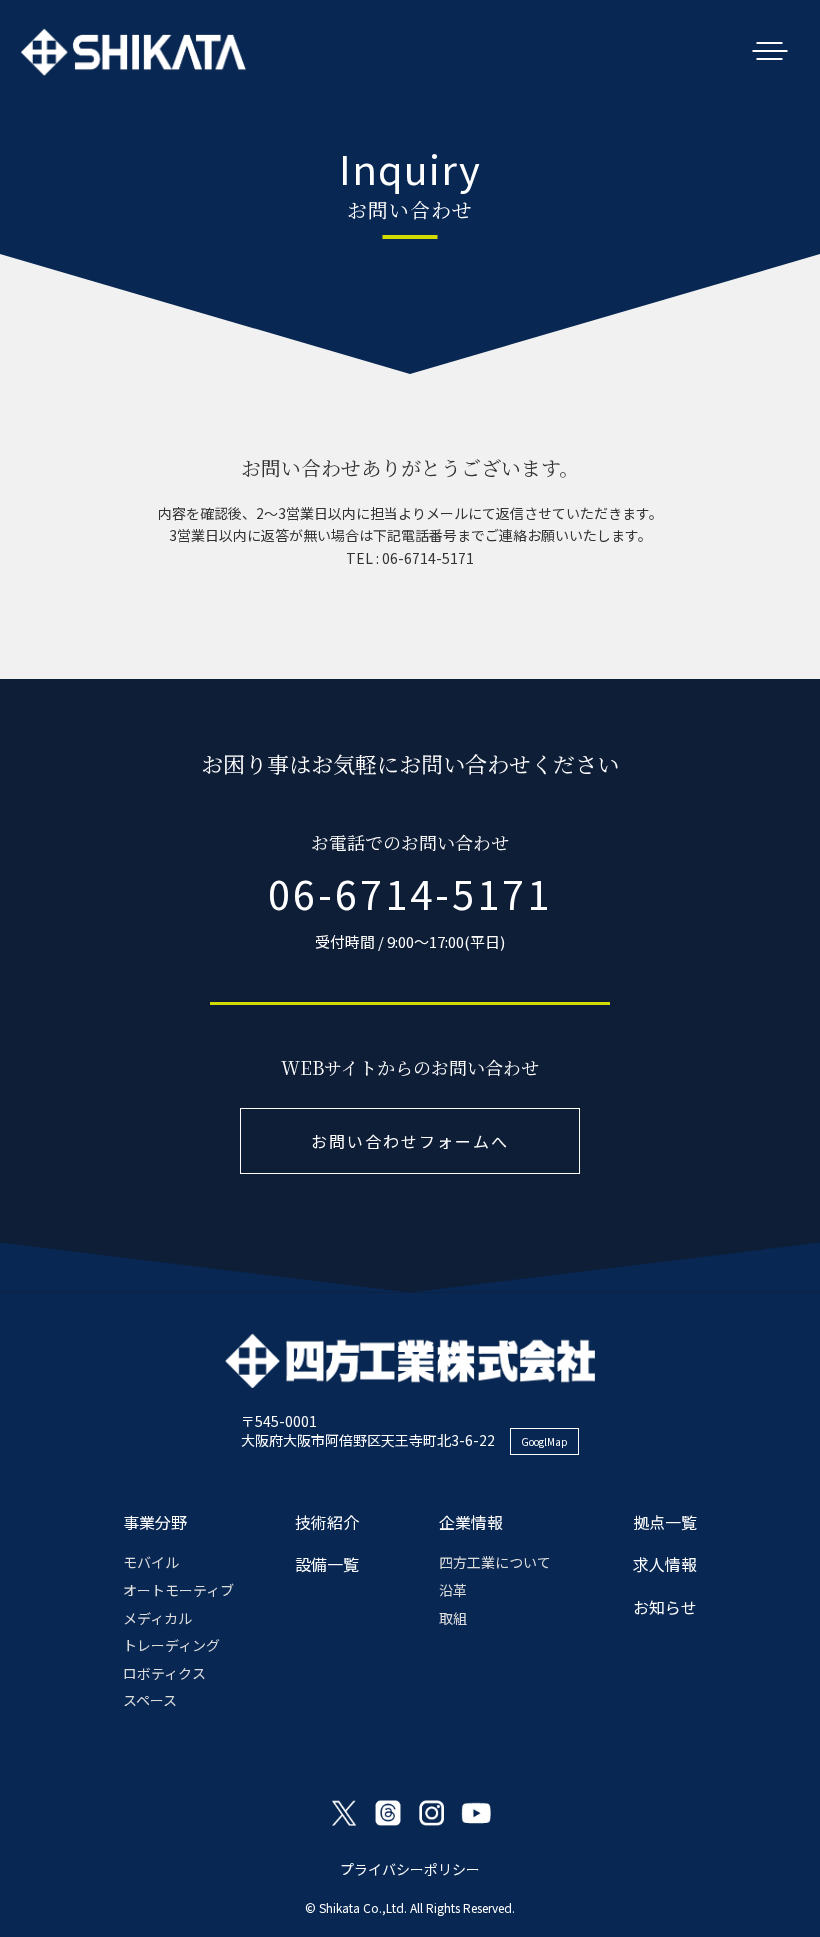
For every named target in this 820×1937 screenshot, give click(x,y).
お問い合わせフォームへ (410, 1141)
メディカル (157, 1618)
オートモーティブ (178, 1590)
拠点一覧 (665, 1522)
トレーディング (171, 1645)
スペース (150, 1700)
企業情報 (471, 1522)
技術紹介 (327, 1522)
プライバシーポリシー (410, 1869)
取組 (453, 1618)
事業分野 (155, 1522)
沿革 (453, 1590)
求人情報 (665, 1564)
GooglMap (544, 1441)
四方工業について (495, 1562)
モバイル (151, 1562)
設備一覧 (327, 1564)
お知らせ (665, 1607)
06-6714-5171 (410, 893)
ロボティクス (164, 1673)
